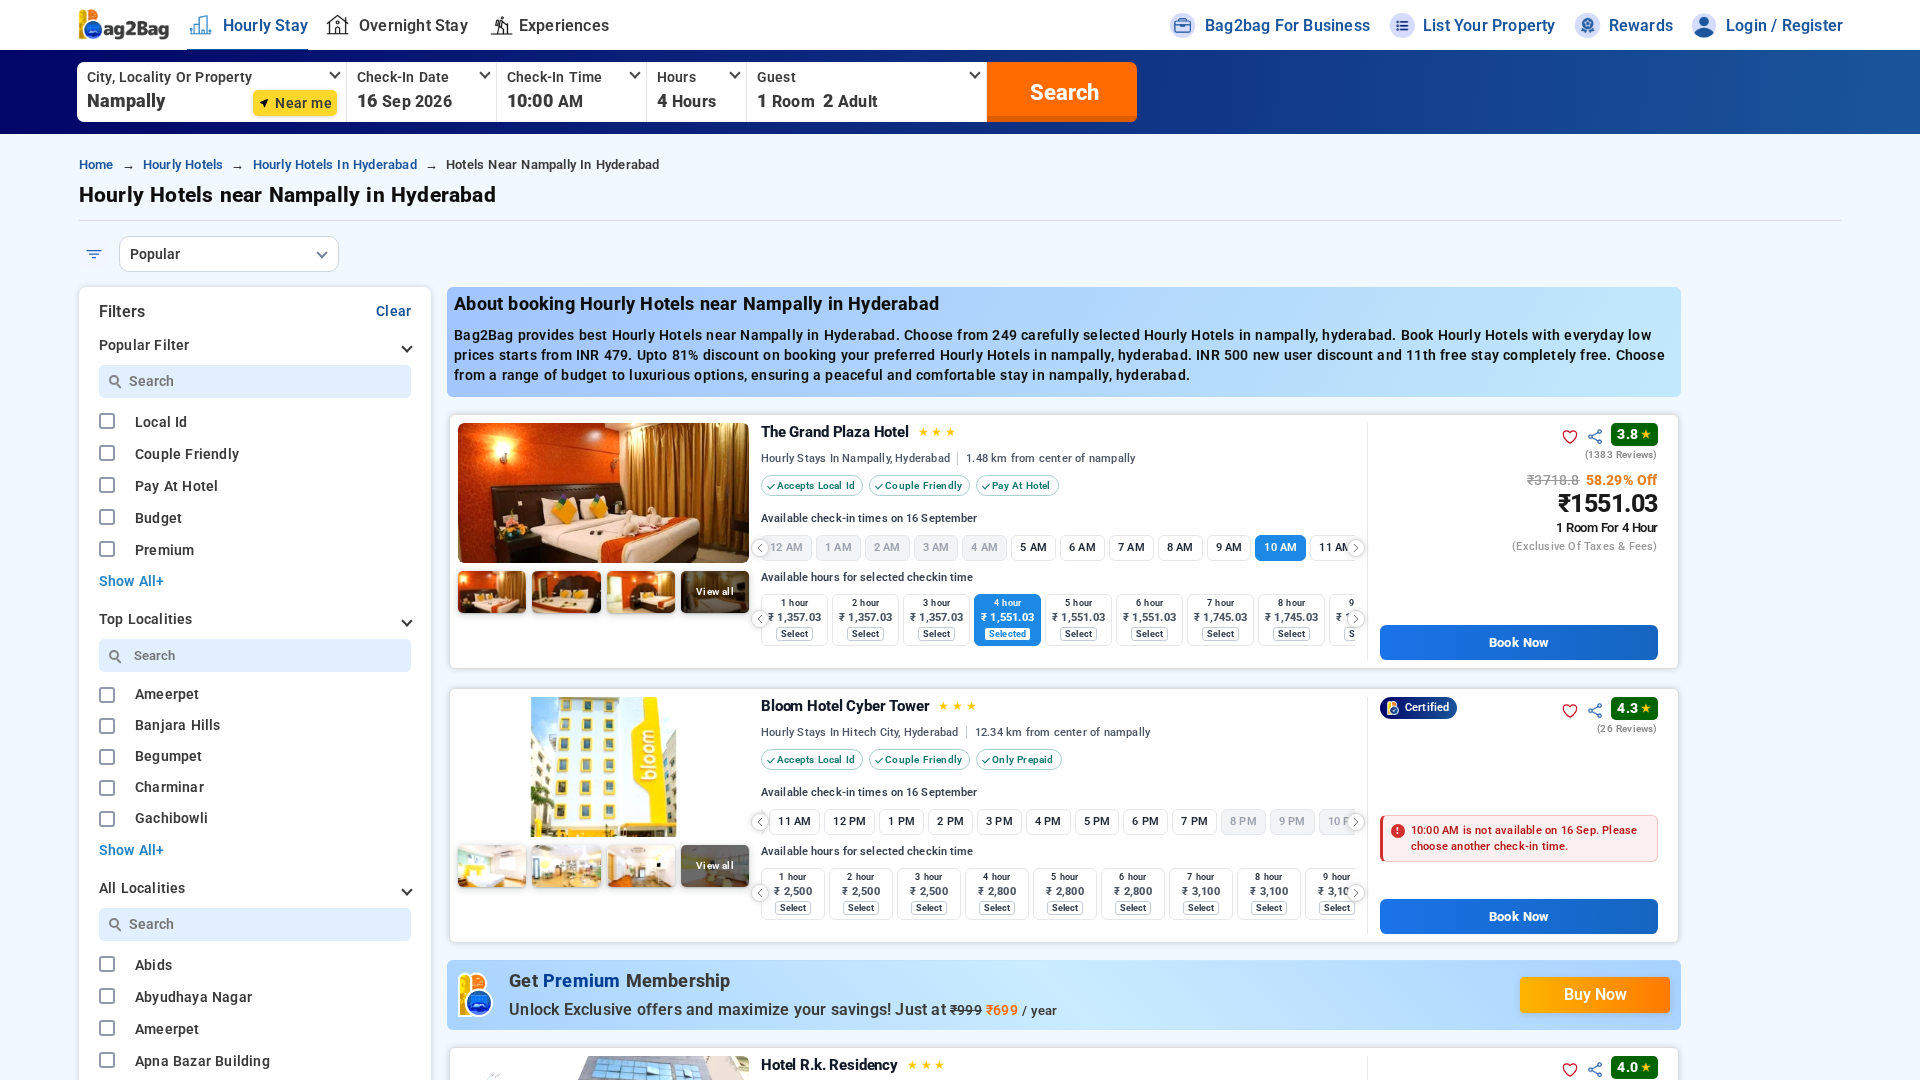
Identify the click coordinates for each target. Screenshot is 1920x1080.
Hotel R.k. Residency (853, 1065)
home (96, 164)
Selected (1007, 634)
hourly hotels (183, 164)
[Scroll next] (1356, 548)
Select (794, 634)
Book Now (1518, 642)
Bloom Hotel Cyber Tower (869, 706)
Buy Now (1595, 994)
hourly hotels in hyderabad (335, 164)
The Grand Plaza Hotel (858, 432)
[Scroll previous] (760, 548)
